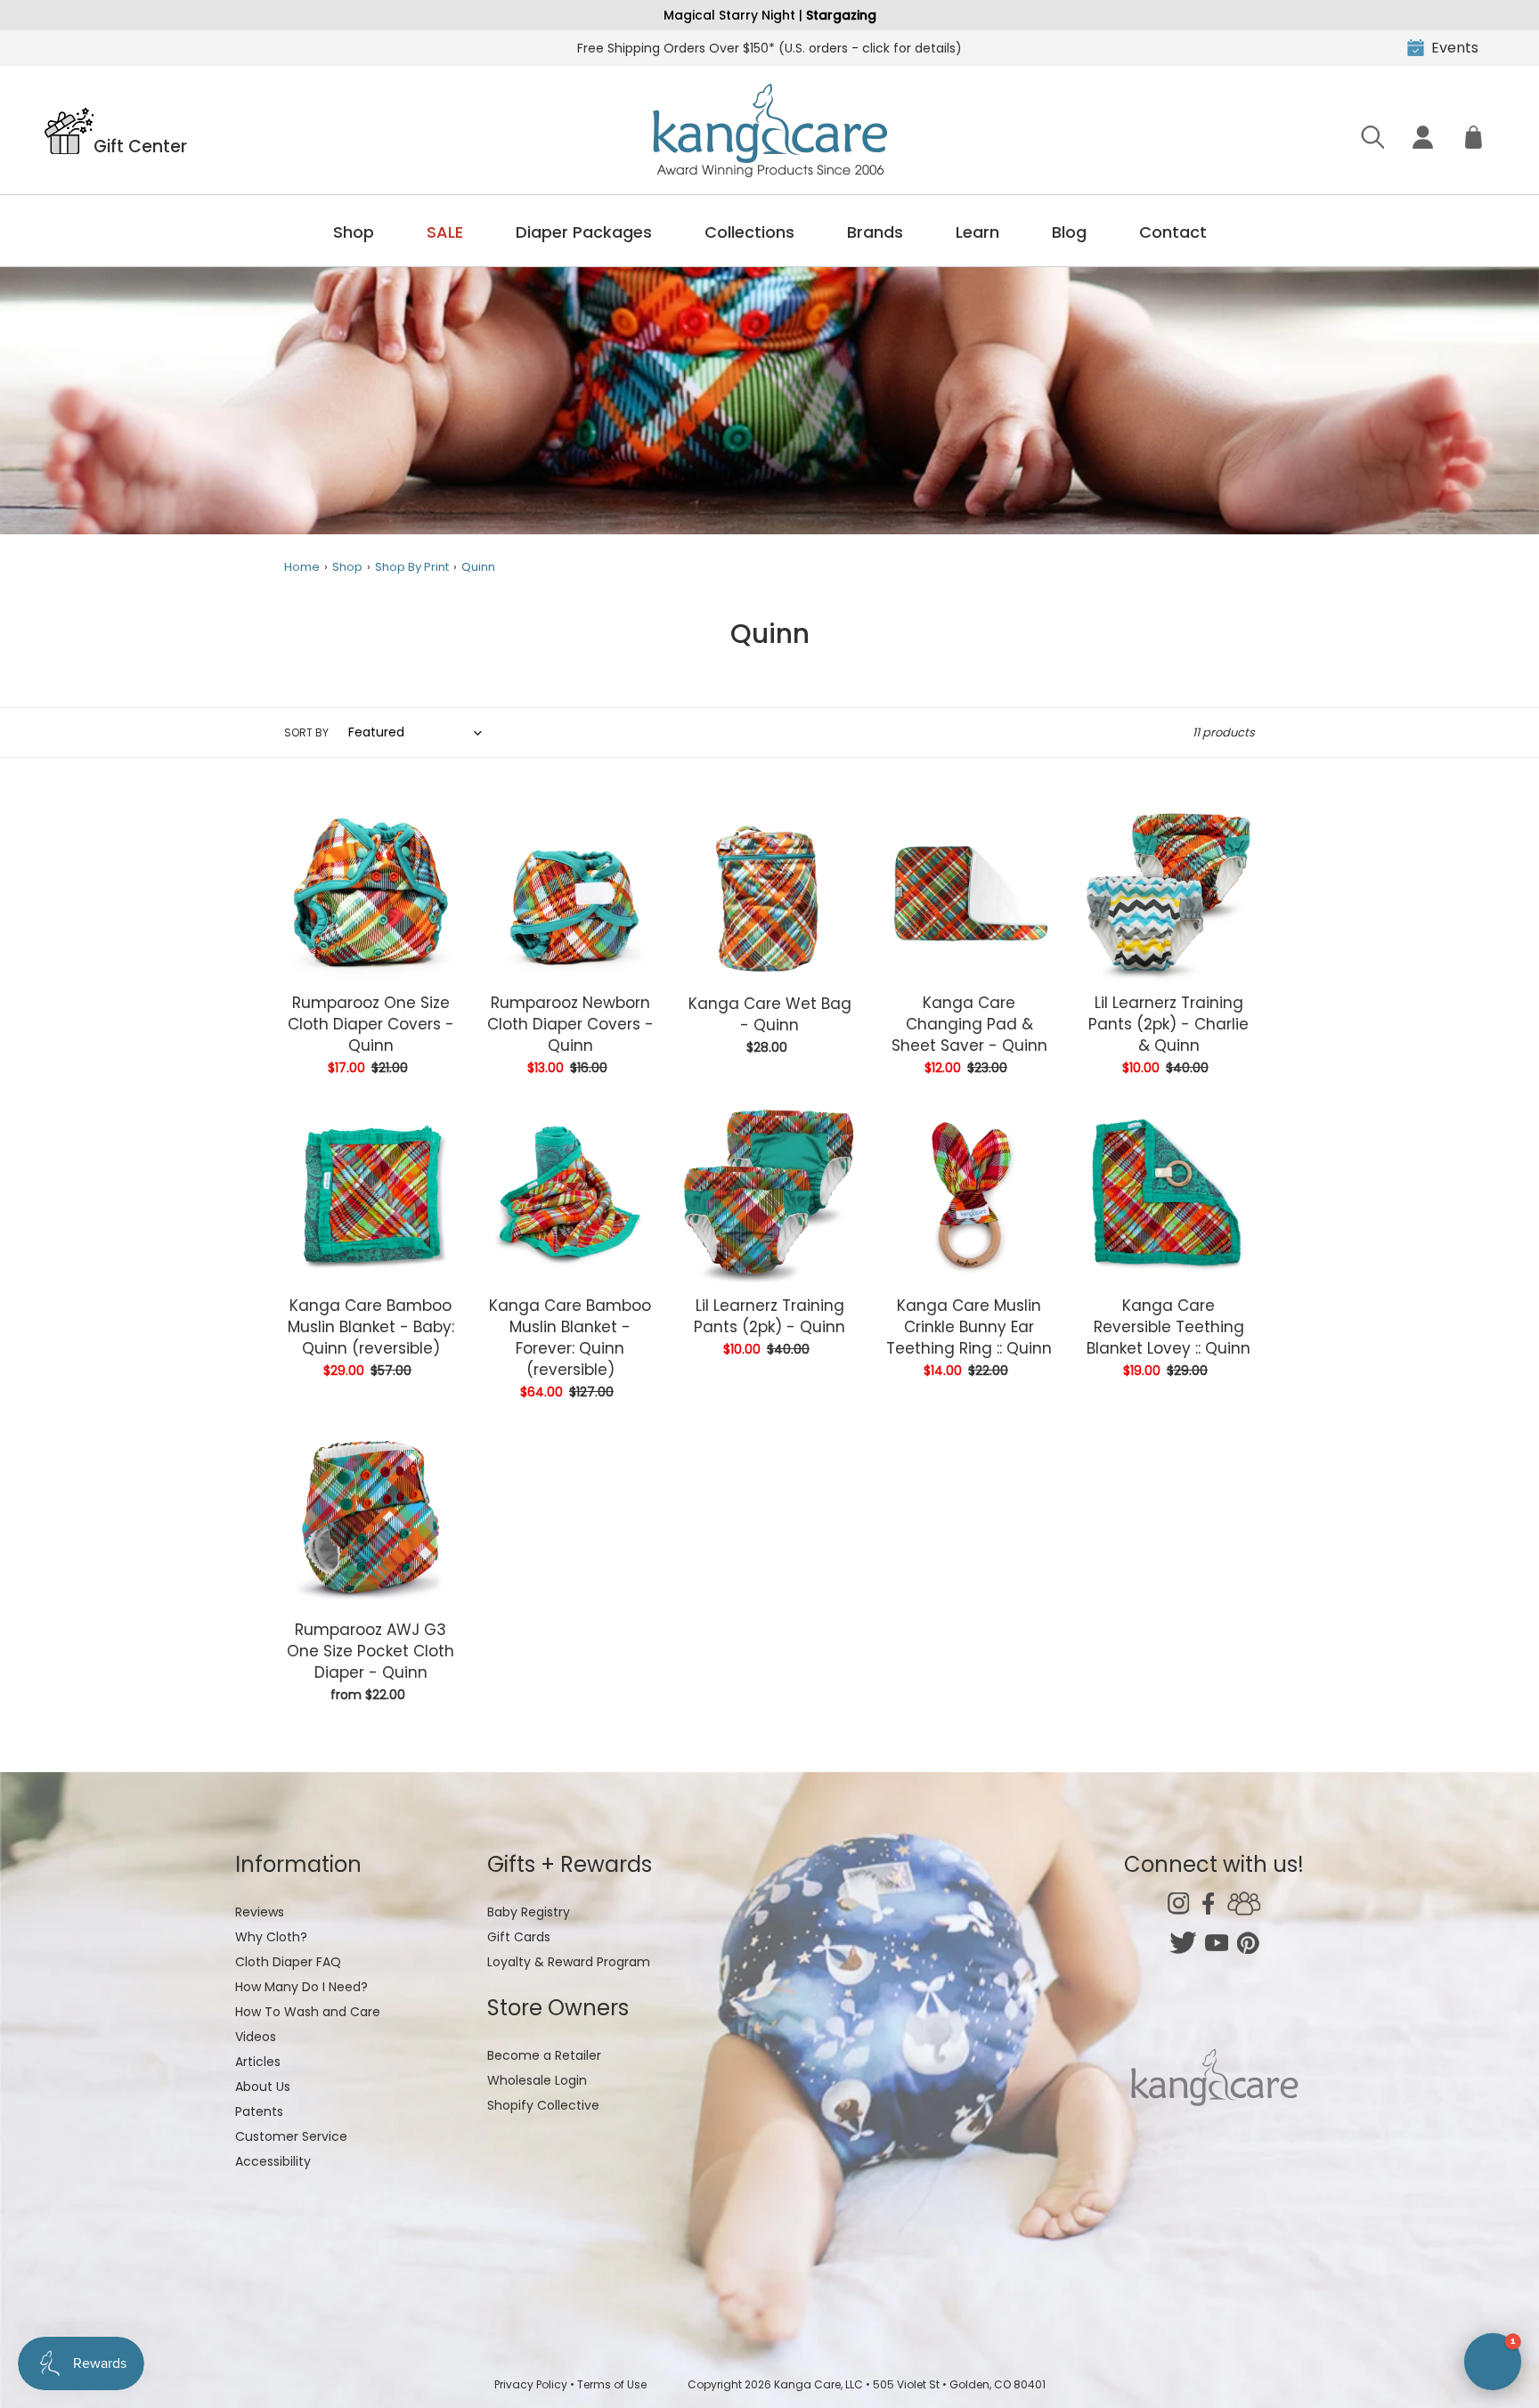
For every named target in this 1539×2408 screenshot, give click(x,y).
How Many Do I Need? (301, 1987)
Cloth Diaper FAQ (288, 1962)
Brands (875, 232)
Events (1455, 48)
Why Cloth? (271, 1937)
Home (302, 567)
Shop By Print (412, 567)
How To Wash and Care (308, 2012)
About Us (263, 2087)
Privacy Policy (531, 2384)
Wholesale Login (537, 2080)
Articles (258, 2062)
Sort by (306, 732)
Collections (749, 232)
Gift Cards (519, 1937)
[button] (1493, 2362)
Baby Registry (529, 1912)
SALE (445, 232)
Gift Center (140, 145)
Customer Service (291, 2136)
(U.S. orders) (769, 48)
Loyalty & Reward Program (569, 1962)
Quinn (478, 567)
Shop (354, 232)
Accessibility (273, 2161)
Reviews (260, 1912)
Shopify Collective (543, 2105)
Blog (1069, 232)
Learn (977, 232)
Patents (259, 2111)
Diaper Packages (584, 232)
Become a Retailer (544, 2055)
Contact (1173, 232)
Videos (256, 2037)
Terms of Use (612, 2384)
